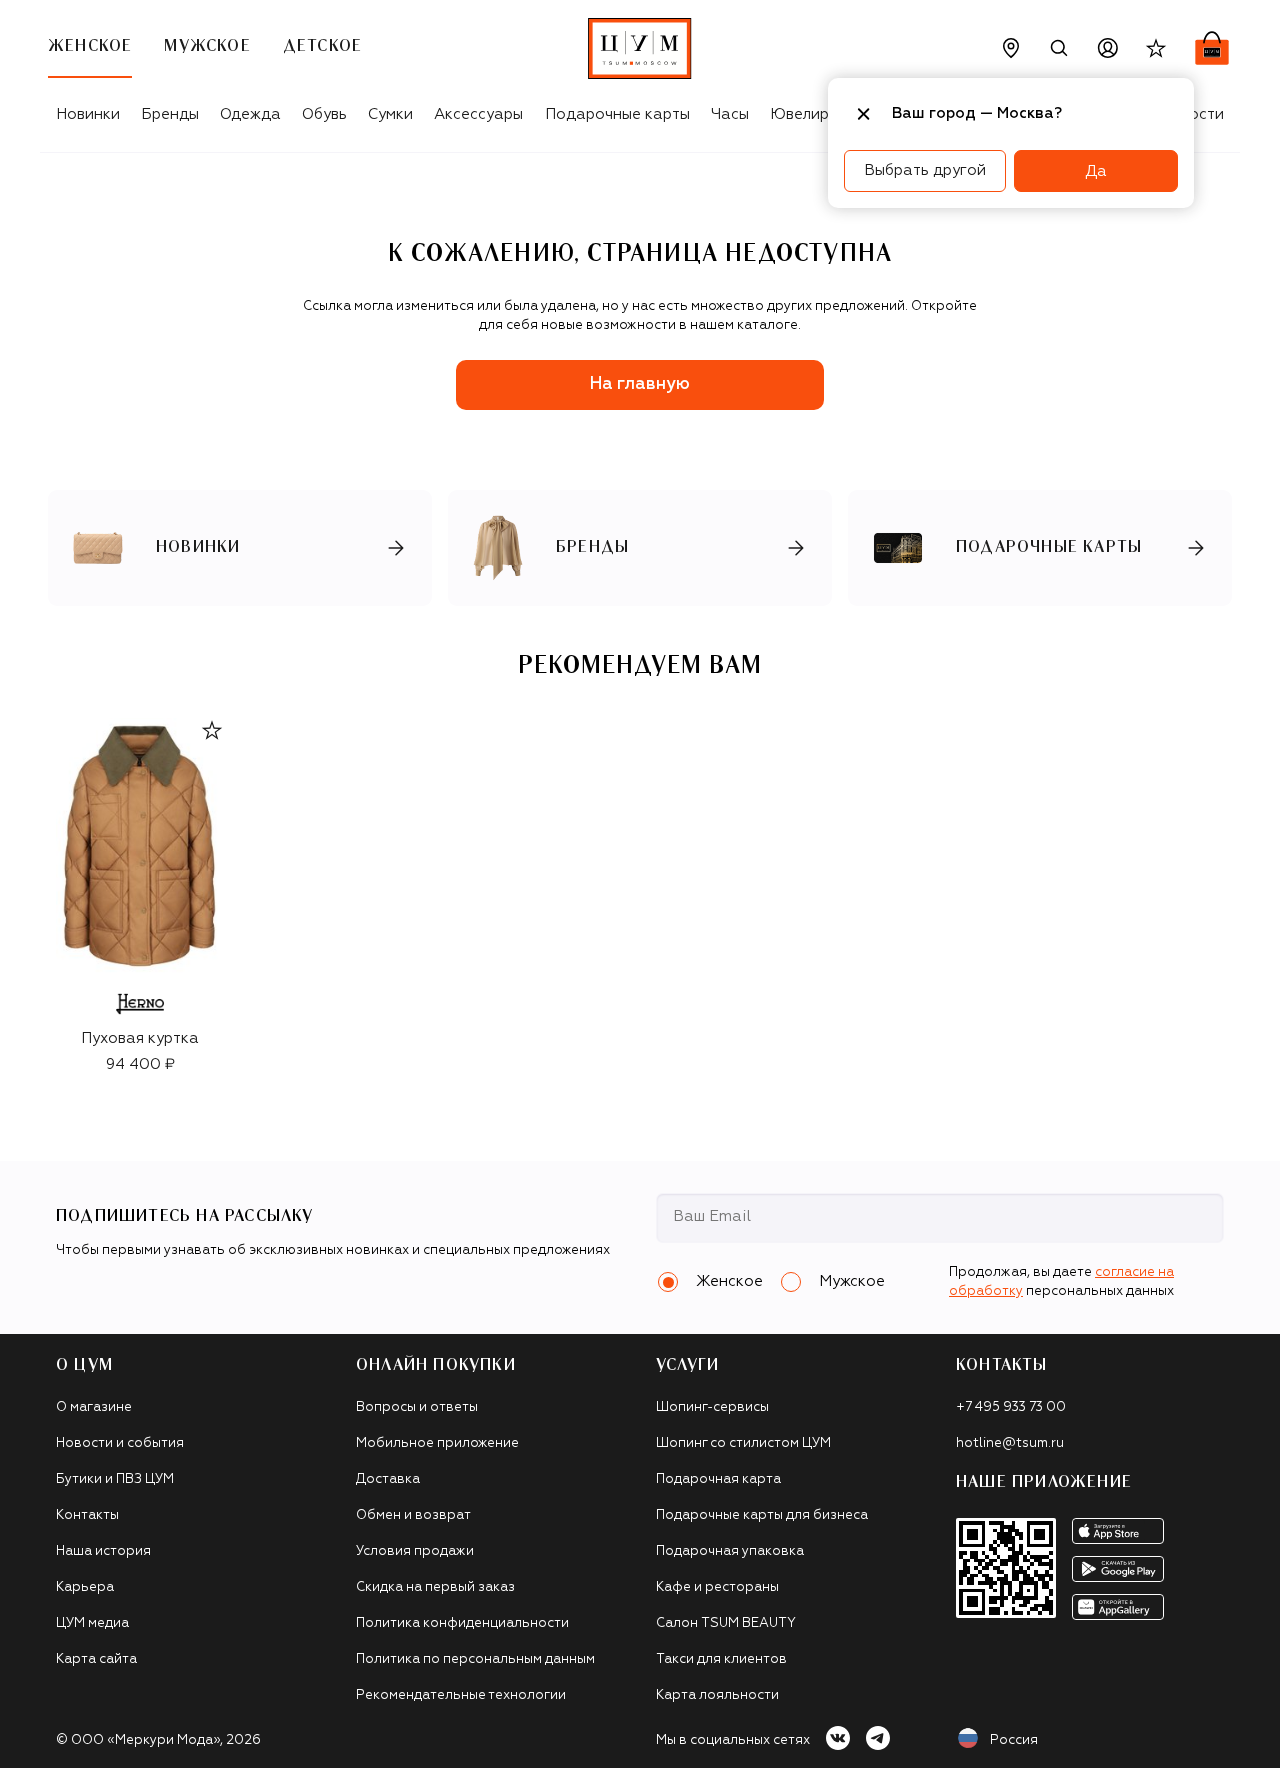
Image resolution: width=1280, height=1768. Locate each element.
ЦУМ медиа (92, 1623)
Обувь (324, 114)
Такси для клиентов (721, 1659)
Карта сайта (96, 1659)
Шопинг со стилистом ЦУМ (743, 1443)
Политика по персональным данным (475, 1659)
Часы (730, 114)
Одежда (250, 114)
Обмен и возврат (413, 1515)
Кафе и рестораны (717, 1587)
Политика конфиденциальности (462, 1623)
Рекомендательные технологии (461, 1695)
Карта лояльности (717, 1695)
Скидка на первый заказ (435, 1587)
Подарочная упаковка (730, 1551)
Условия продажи (415, 1551)
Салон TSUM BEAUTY (726, 1623)
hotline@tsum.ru (1010, 1443)
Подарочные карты (617, 114)
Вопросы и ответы (417, 1407)
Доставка (388, 1479)
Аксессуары (478, 114)
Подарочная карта (718, 1479)
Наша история (103, 1551)
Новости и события (120, 1443)
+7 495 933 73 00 (1011, 1407)
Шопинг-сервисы (712, 1407)
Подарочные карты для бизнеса (762, 1515)
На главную (640, 384)
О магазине (94, 1407)
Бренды (170, 114)
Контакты (87, 1515)
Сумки (390, 114)
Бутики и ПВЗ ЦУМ (115, 1479)
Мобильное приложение (437, 1443)
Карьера (85, 1587)
